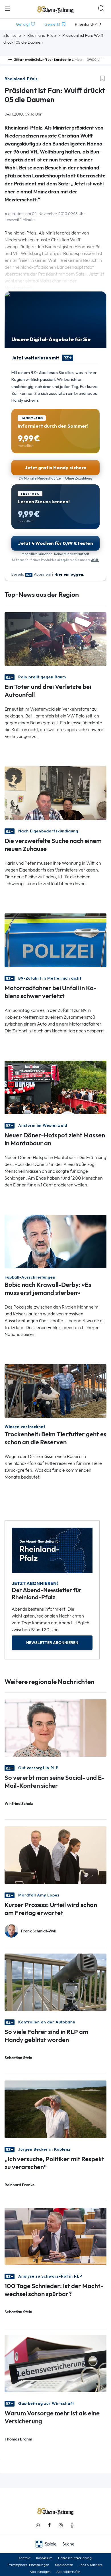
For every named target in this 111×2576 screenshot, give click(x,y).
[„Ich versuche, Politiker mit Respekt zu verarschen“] (55, 2109)
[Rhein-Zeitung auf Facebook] (49, 2525)
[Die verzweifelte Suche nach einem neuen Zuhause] (55, 793)
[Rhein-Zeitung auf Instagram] (61, 2525)
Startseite (12, 35)
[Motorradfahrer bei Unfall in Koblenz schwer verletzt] (55, 940)
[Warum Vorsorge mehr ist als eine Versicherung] (55, 2363)
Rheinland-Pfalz (42, 35)
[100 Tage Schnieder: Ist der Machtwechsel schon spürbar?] (55, 2236)
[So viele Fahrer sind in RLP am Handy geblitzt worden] (55, 1982)
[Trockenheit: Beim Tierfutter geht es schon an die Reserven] (55, 1391)
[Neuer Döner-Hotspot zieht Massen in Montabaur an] (55, 1087)
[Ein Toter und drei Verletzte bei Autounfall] (55, 639)
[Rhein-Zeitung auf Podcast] (72, 2525)
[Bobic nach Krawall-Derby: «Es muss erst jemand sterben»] (55, 1241)
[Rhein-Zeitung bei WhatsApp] (38, 2525)
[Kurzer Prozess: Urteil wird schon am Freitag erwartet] (55, 1855)
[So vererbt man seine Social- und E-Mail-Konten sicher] (55, 1727)
